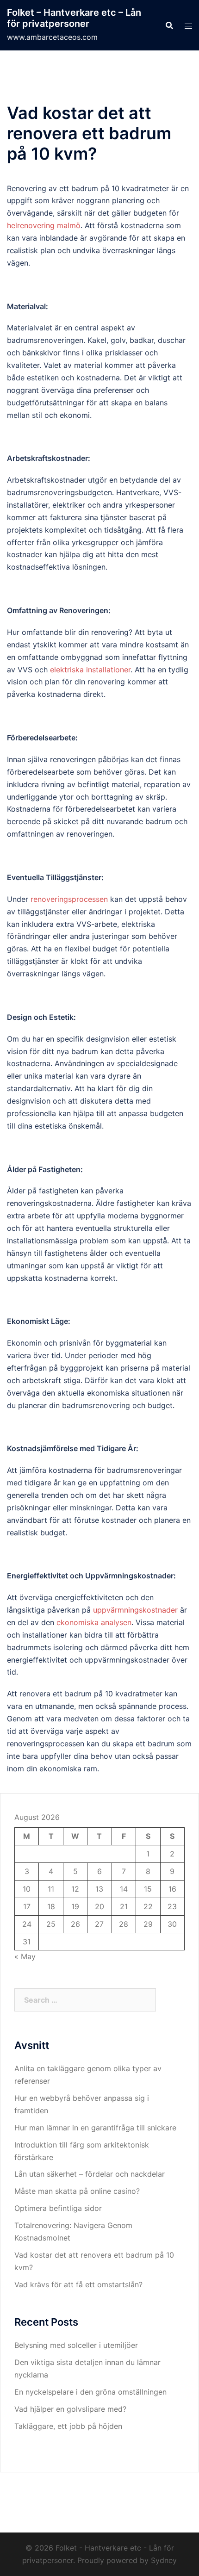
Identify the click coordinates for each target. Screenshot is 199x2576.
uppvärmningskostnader (135, 1610)
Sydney (164, 2560)
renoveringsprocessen (69, 899)
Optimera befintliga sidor (58, 2208)
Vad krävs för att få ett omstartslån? (78, 2284)
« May (25, 1956)
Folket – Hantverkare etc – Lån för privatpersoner (74, 18)
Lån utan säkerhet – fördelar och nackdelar (90, 2174)
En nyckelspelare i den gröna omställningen (90, 2392)
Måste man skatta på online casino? (77, 2191)
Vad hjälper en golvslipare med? (70, 2409)
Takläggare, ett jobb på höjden (69, 2426)
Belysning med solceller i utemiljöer (76, 2345)
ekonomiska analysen (94, 1622)
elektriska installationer (90, 670)
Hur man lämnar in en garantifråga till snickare (95, 2128)
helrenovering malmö (44, 225)
